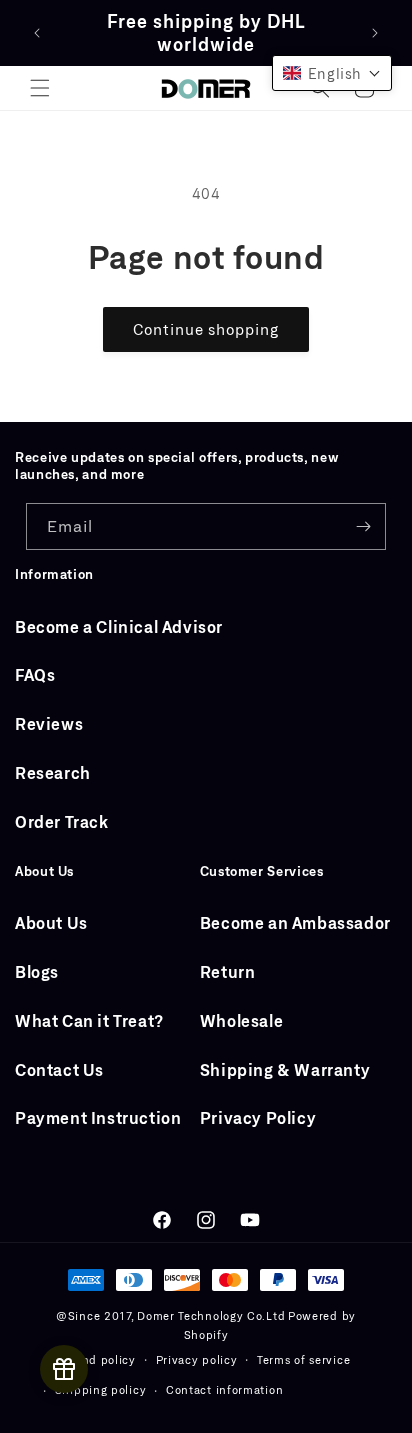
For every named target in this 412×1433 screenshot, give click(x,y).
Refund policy (95, 1359)
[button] (40, 88)
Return (228, 971)
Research (53, 772)
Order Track (62, 821)
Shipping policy (101, 1389)
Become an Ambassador (295, 922)
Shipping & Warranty (285, 1069)
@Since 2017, (94, 1315)
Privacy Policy (258, 1117)
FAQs (35, 674)
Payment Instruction (98, 1117)
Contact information (224, 1389)
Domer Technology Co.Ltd (211, 1315)
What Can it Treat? (89, 1020)
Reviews (49, 723)
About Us (51, 922)
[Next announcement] (375, 33)
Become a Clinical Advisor (119, 626)
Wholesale (241, 1020)
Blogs (37, 971)
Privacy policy (197, 1359)
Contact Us (59, 1069)
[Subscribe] (363, 526)
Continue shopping (206, 329)
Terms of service (303, 1359)
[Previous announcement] (37, 33)
